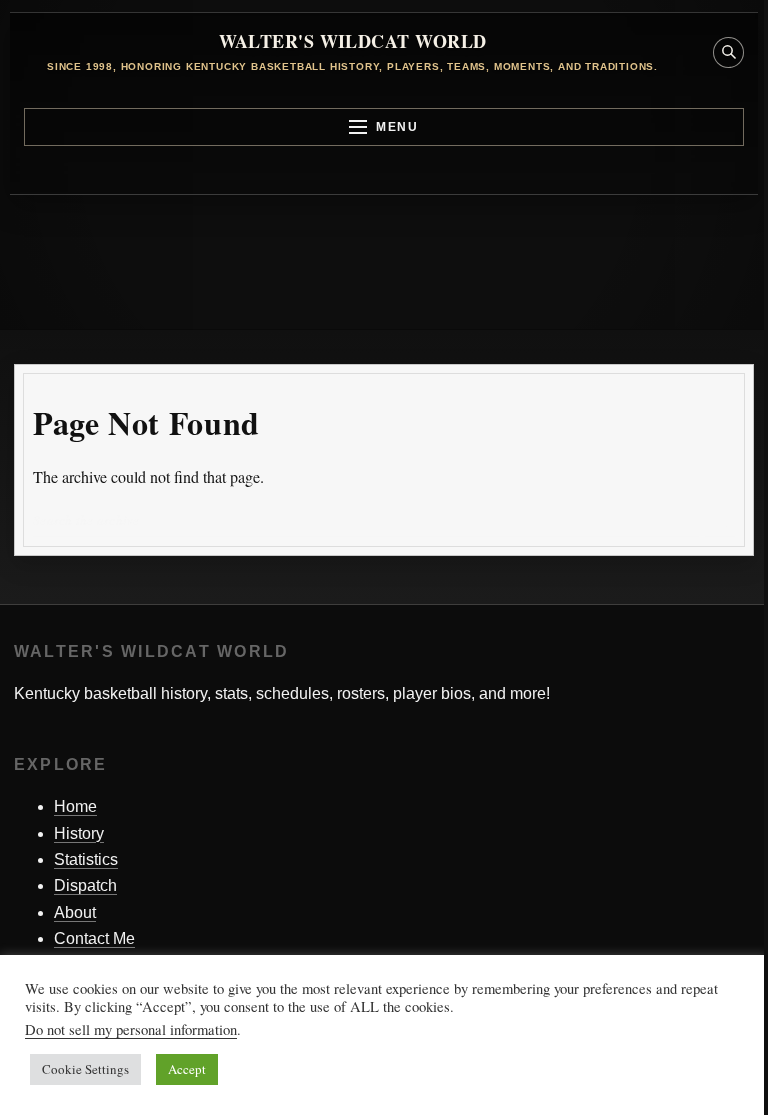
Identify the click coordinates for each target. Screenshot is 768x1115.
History (79, 833)
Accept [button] (187, 1069)
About (75, 912)
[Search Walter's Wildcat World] (728, 52)
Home (75, 806)
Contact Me (94, 938)
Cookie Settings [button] (85, 1069)
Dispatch (85, 885)
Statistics (86, 859)
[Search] (720, 521)
